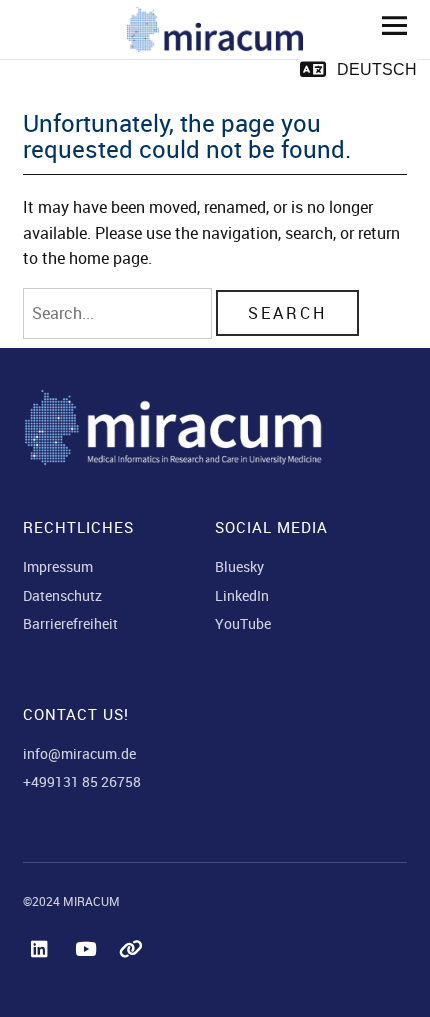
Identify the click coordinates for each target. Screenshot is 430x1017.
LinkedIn (242, 595)
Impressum (58, 566)
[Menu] (387, 25)
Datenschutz (62, 595)
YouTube (243, 623)
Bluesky (239, 566)
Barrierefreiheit (70, 623)
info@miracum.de (79, 753)
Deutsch (377, 69)
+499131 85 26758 (82, 781)
